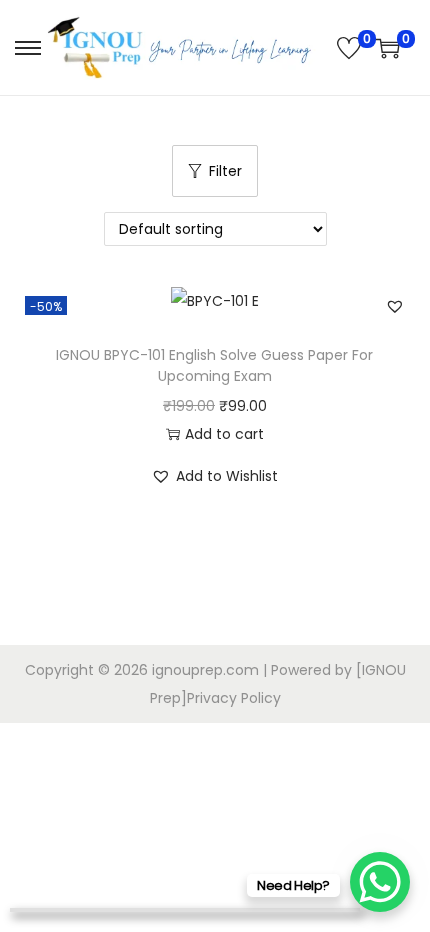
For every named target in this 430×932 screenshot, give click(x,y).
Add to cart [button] (224, 434)
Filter (225, 171)
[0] (349, 48)
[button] (395, 306)
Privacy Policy (234, 698)
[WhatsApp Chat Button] (380, 882)
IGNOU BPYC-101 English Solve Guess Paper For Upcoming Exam (214, 365)
